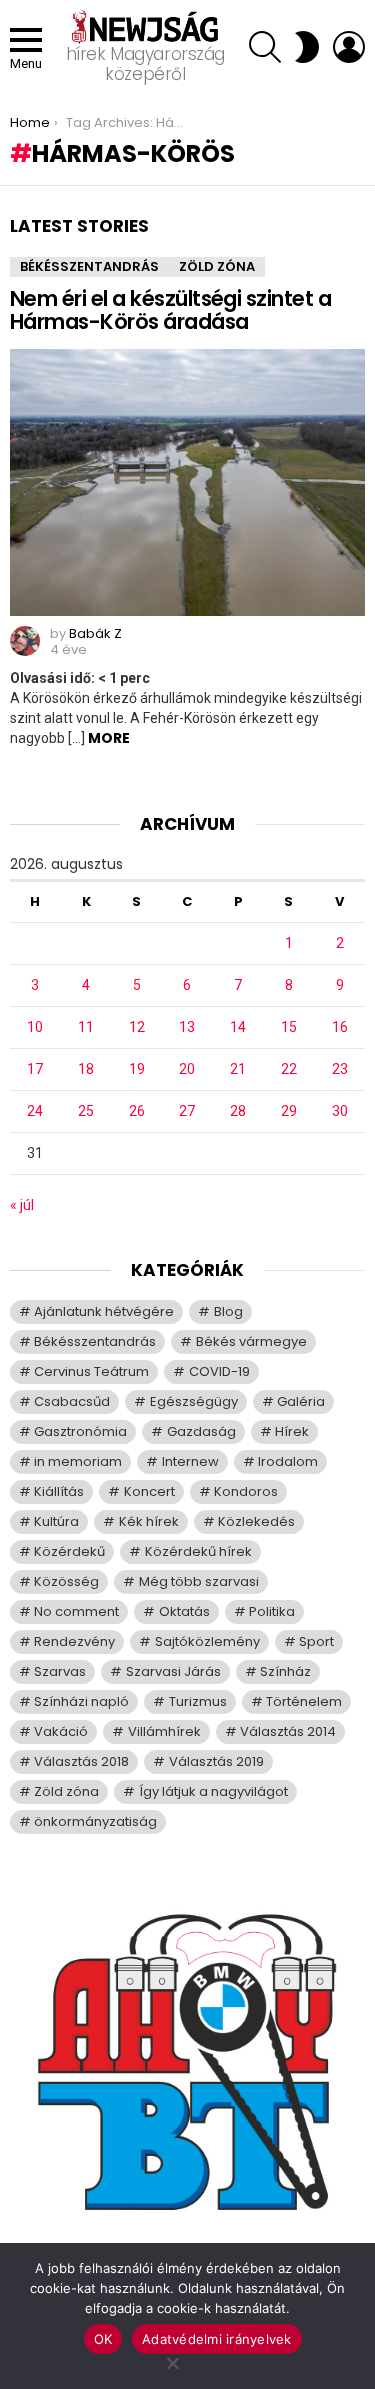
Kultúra (56, 1521)
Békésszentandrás (89, 266)
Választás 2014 (288, 1731)
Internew (190, 1461)
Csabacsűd (72, 1401)
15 (289, 1027)
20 (187, 1069)
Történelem (304, 1701)
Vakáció (61, 1731)
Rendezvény (74, 1641)
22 (289, 1069)
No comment (76, 1611)
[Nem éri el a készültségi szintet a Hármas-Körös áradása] (187, 482)
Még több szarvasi (199, 1581)
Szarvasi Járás (173, 1671)
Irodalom (288, 1461)
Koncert (149, 1491)
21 (238, 1069)
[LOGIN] (349, 47)
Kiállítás (59, 1491)
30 (340, 1111)
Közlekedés (256, 1521)
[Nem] (172, 2360)
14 (238, 1027)
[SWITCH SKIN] (307, 47)
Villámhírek (164, 1731)
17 (35, 1069)
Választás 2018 (81, 1761)
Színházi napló (81, 1701)
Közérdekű (69, 1551)
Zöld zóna (217, 266)
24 (35, 1111)
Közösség (66, 1581)
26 (137, 1111)
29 (289, 1111)
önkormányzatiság (95, 1821)
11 (86, 1027)
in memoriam (78, 1461)
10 (35, 1027)
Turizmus (198, 1701)
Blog (228, 1311)
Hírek (292, 1431)
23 (340, 1069)
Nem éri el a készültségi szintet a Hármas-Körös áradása (170, 310)
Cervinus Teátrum (91, 1371)
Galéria (301, 1401)
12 (137, 1027)
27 (187, 1111)
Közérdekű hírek (198, 1551)
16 (340, 1027)
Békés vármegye (251, 1341)
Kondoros (246, 1491)
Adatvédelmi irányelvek (217, 2339)
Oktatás (184, 1611)
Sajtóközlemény (207, 1641)
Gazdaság (201, 1431)
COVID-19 (219, 1371)
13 (187, 1027)
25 (86, 1111)
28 (238, 1111)
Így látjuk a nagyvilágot (213, 1791)
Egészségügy (194, 1401)
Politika (272, 1611)
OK (103, 2339)
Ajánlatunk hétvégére (104, 1311)
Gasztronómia (80, 1431)
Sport (316, 1641)
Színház (285, 1671)
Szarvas (60, 1671)
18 (86, 1069)
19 (137, 1069)
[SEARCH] (265, 47)
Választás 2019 (216, 1761)
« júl (22, 1205)
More (109, 738)
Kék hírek (149, 1521)
